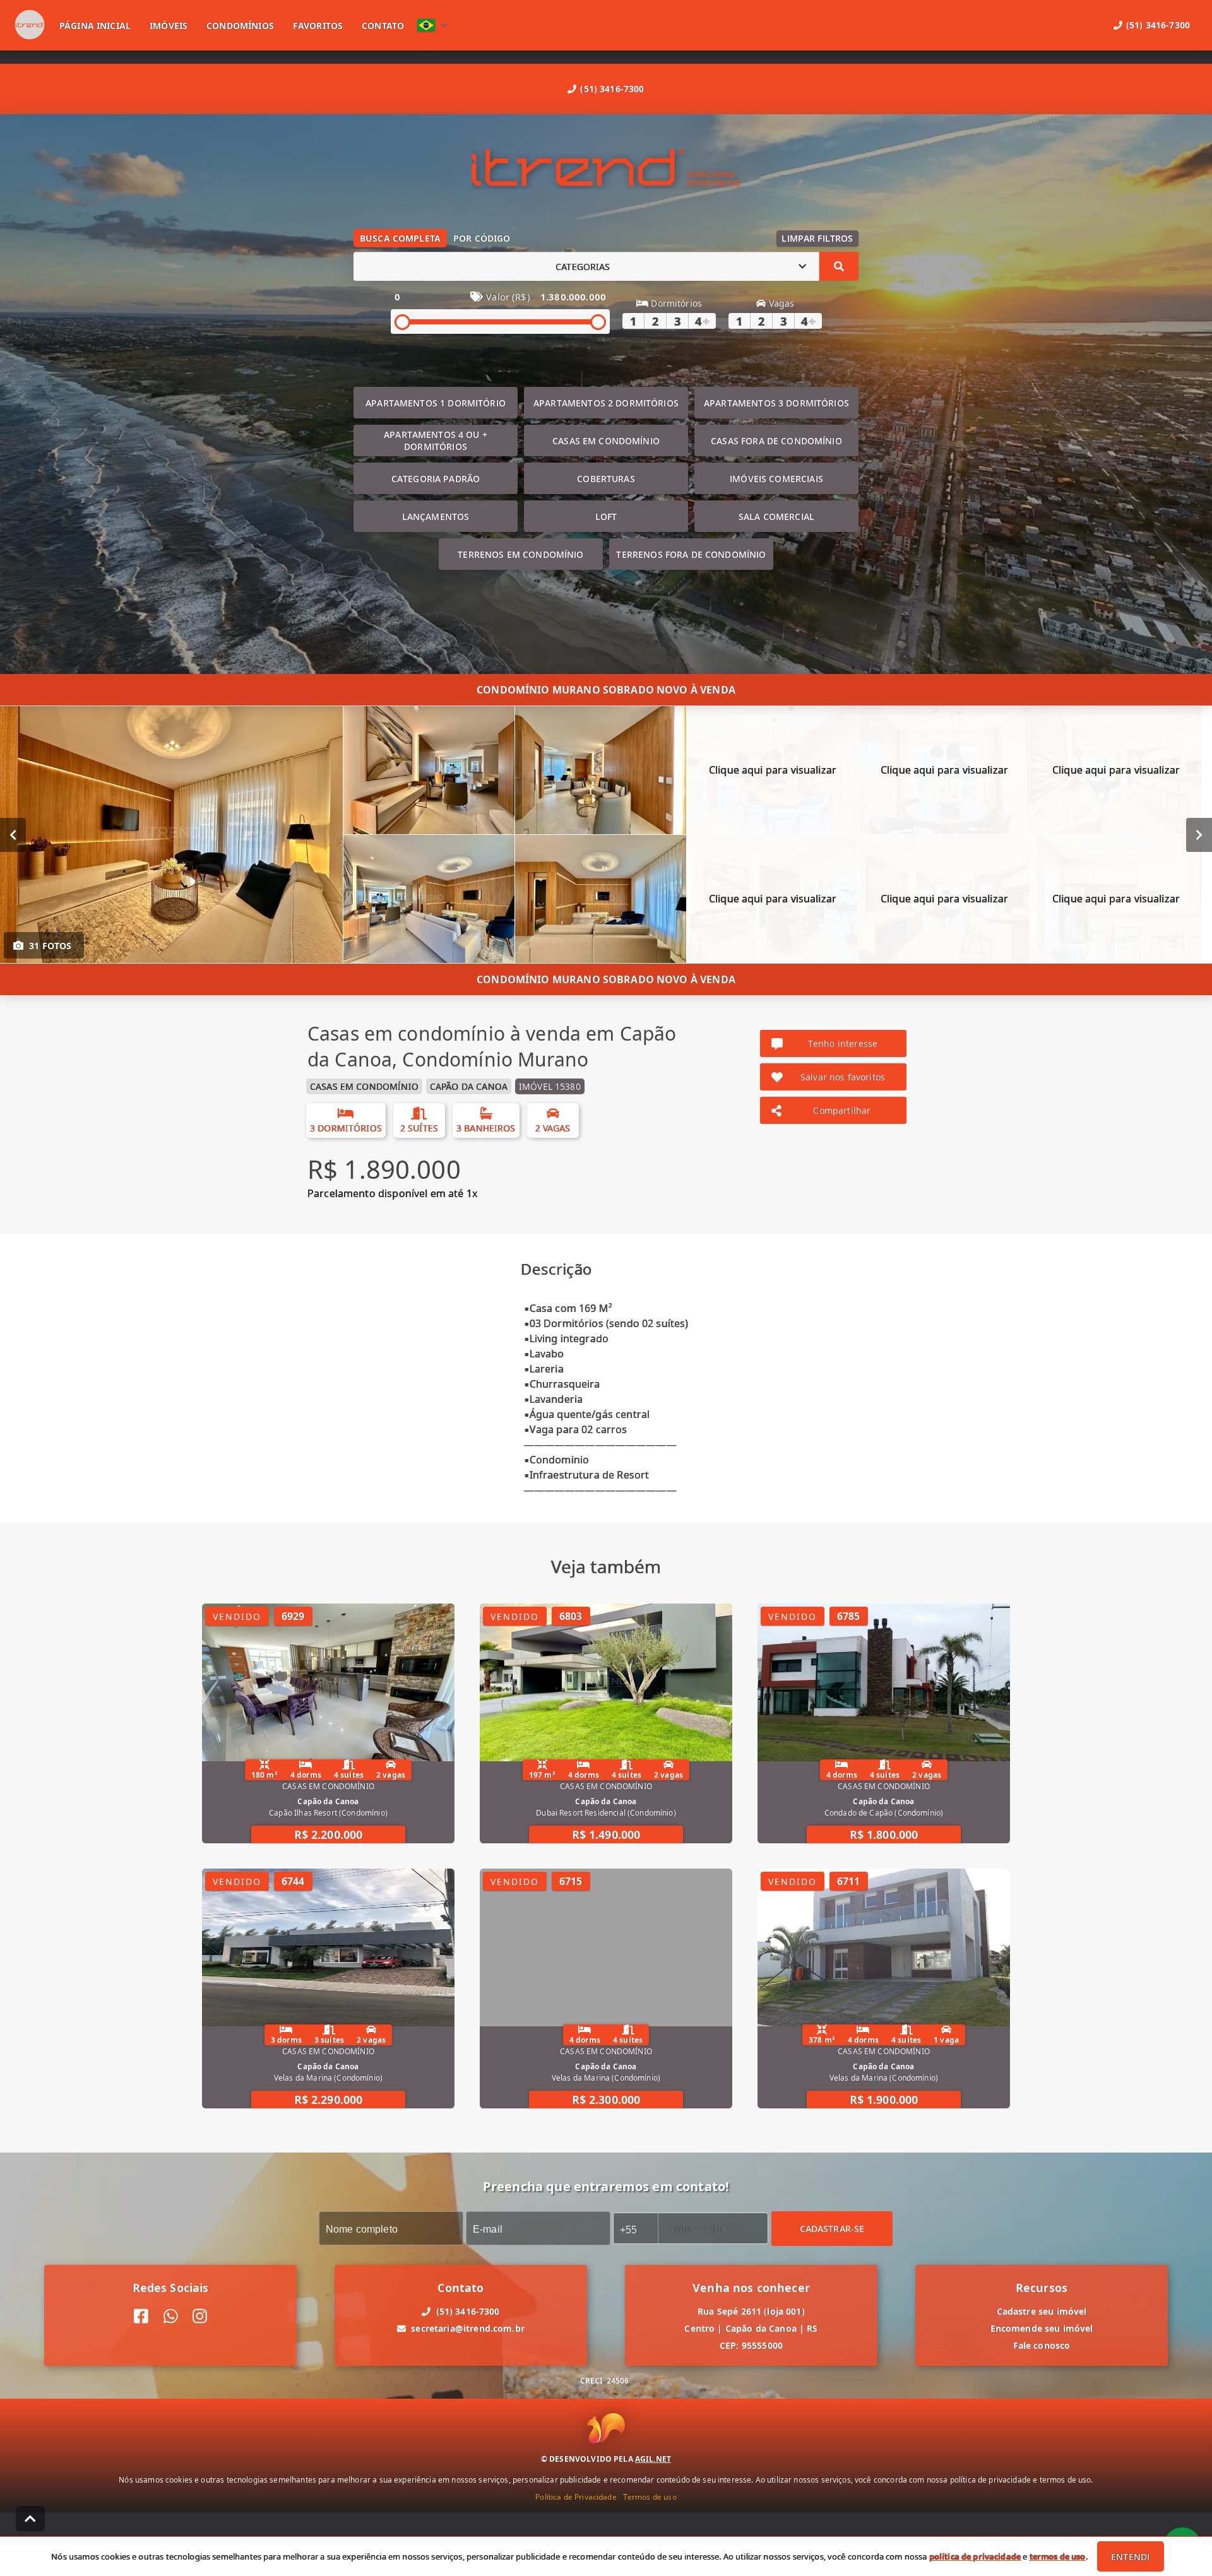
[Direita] (1199, 835)
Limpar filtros (817, 238)
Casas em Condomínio (606, 441)
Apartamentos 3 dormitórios (776, 403)
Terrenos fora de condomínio (691, 554)
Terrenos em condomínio (520, 554)
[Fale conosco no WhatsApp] (171, 2316)
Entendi (1130, 2557)
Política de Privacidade (576, 2497)
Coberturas (606, 479)
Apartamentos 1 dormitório (436, 403)
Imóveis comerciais (776, 479)
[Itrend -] (606, 169)
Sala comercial (776, 517)
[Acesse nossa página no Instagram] (200, 2316)
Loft (606, 517)
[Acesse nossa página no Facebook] (141, 2316)
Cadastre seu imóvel (1042, 2311)
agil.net (653, 2459)
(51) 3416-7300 (612, 89)
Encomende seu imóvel (1042, 2328)
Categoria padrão (436, 479)
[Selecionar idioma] (432, 25)
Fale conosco (1042, 2345)
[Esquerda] (13, 835)
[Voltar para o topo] (30, 2519)
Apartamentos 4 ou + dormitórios (436, 440)
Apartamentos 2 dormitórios (606, 403)
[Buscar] (839, 266)
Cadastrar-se (832, 2229)
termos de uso (1058, 2556)
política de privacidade (975, 2556)
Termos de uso (650, 2497)
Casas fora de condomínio (776, 441)
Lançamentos (436, 517)
